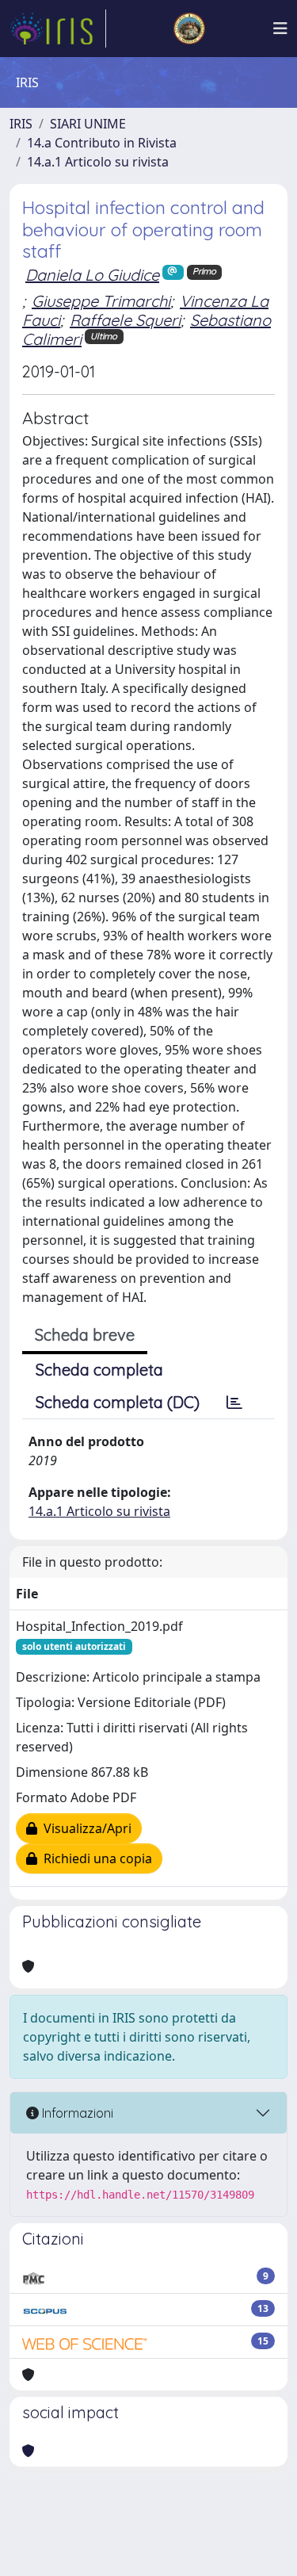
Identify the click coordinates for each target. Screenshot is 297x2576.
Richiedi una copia (95, 1858)
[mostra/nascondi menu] (280, 29)
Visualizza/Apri (84, 1828)
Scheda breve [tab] (85, 1335)
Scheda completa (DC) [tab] (118, 1402)
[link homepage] (58, 29)
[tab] (234, 1403)
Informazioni (76, 2113)
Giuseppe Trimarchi (101, 301)
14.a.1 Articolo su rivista (98, 162)
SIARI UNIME (88, 124)
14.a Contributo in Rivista (102, 143)
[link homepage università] (189, 29)
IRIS (21, 124)
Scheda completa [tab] (99, 1370)
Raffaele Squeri (125, 320)
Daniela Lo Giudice (92, 275)
